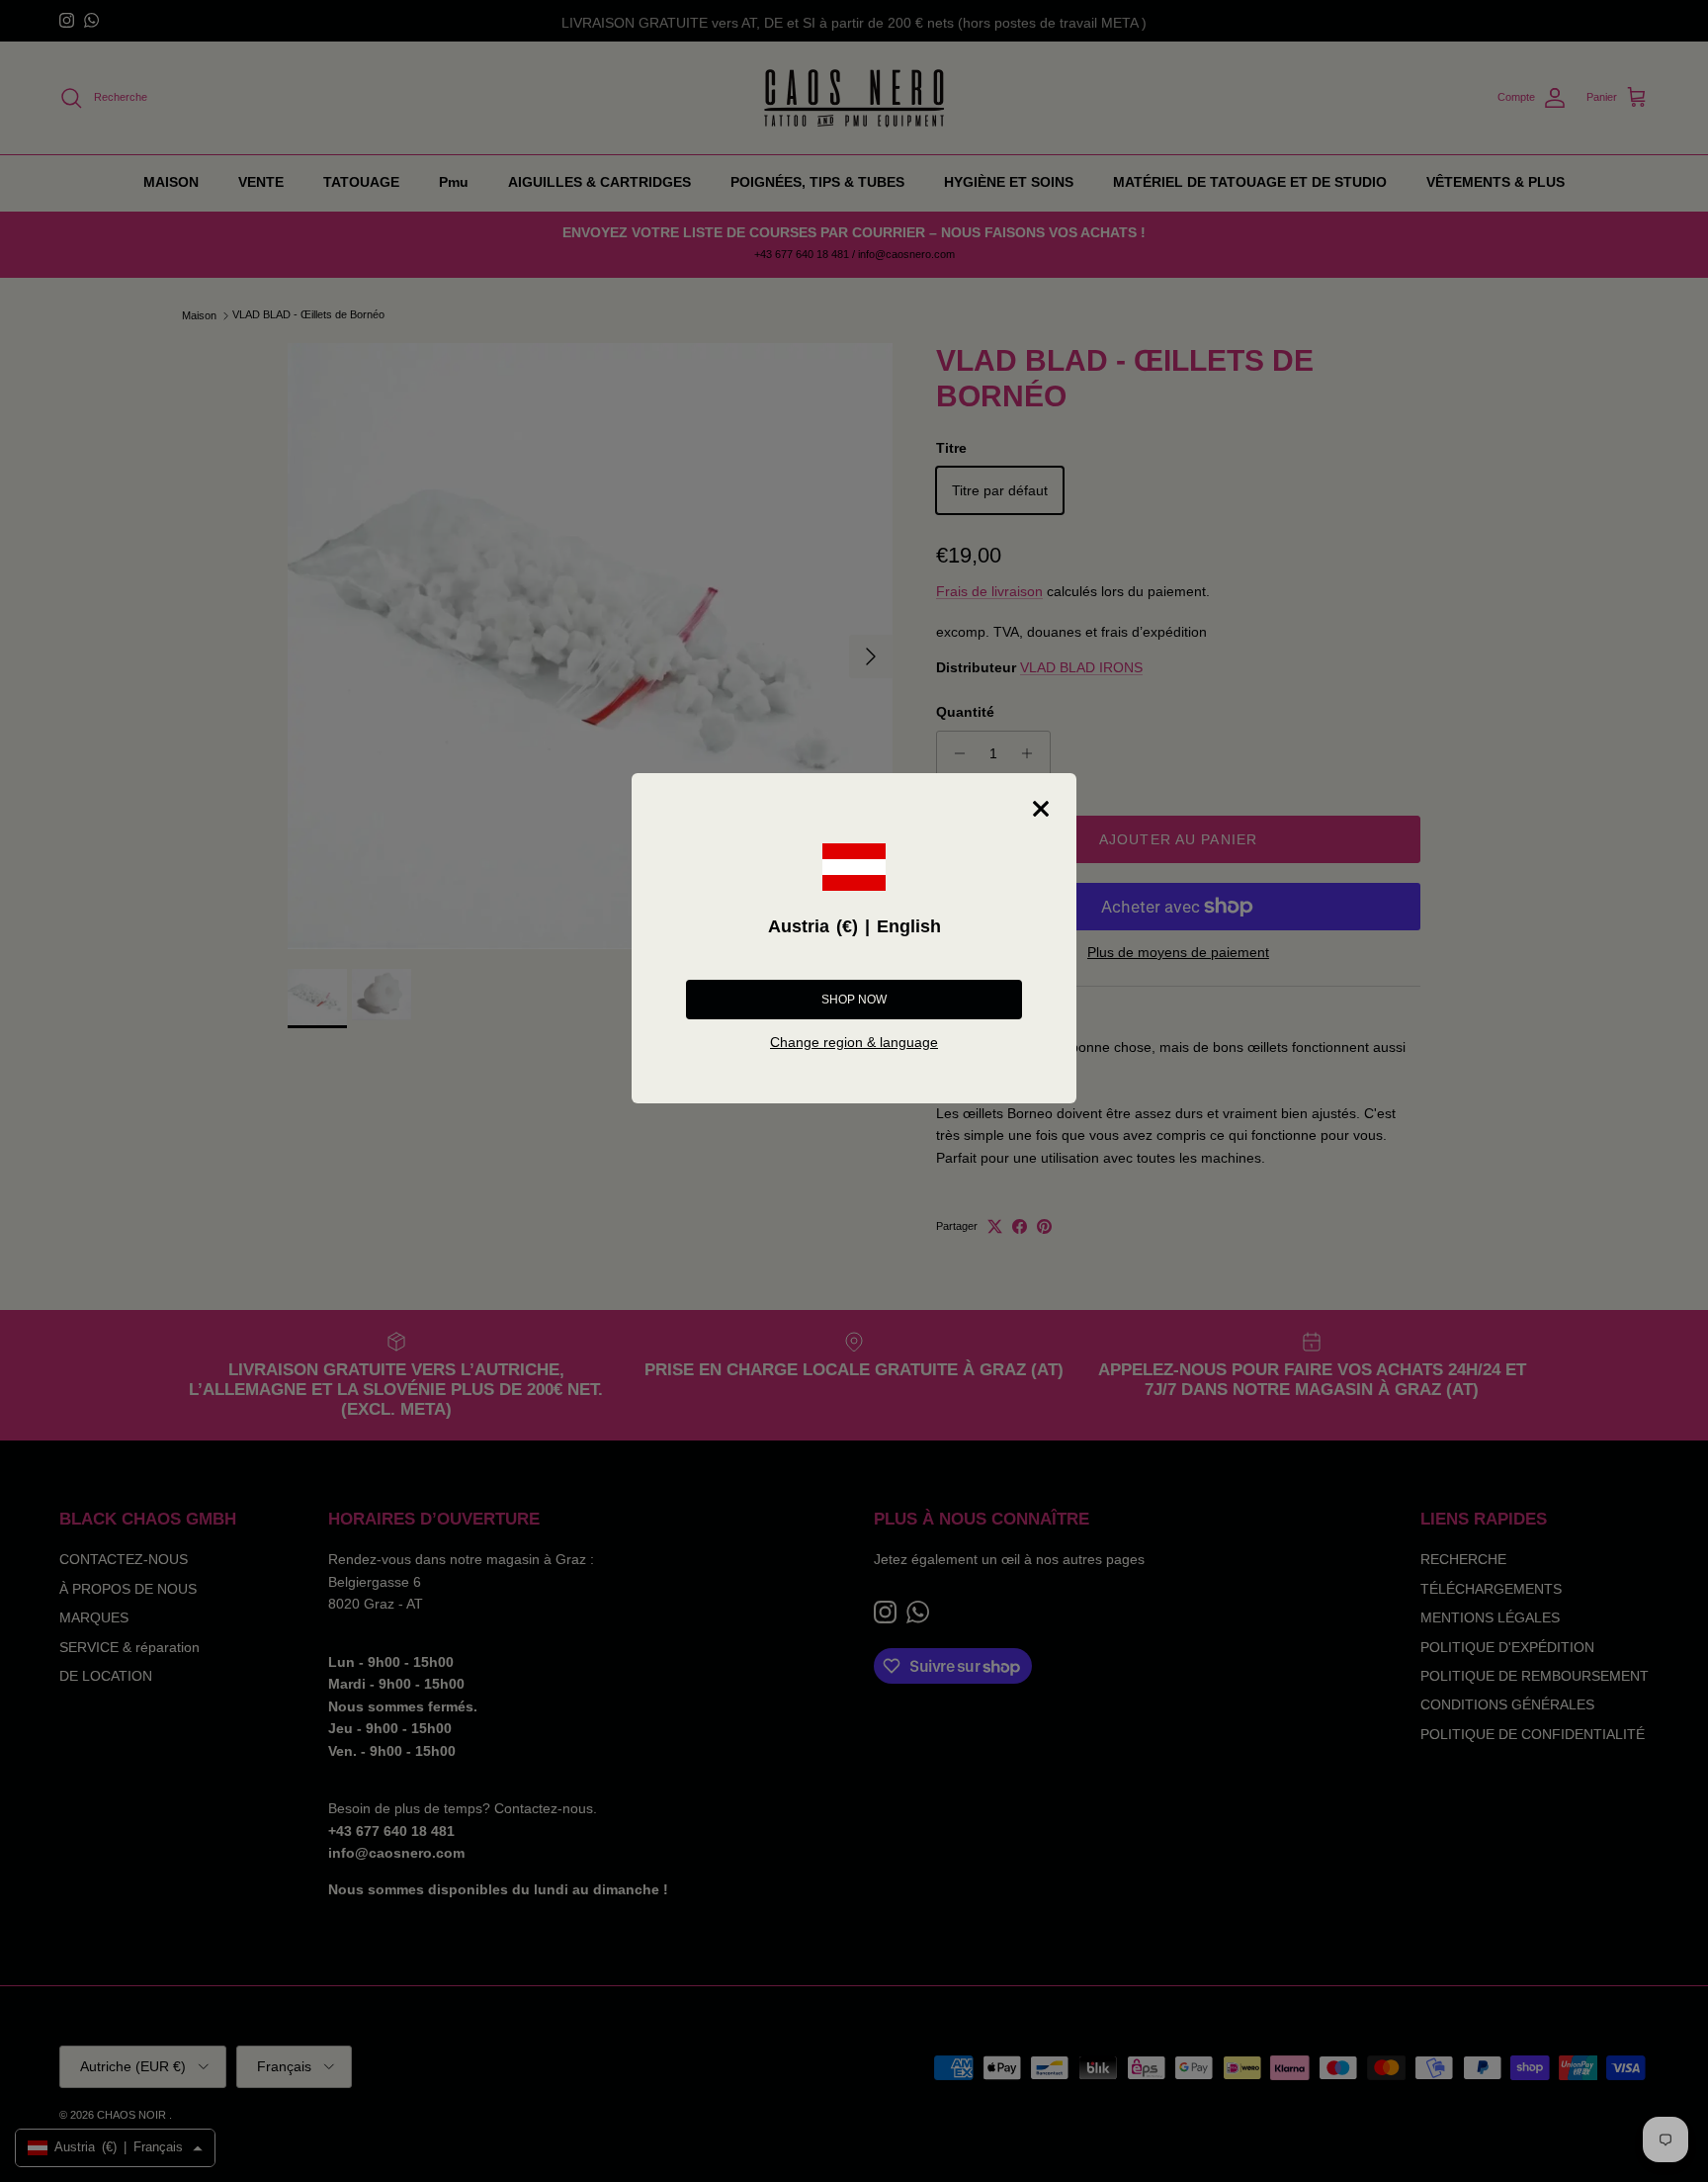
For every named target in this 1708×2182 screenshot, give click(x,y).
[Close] (1041, 809)
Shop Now (854, 1000)
